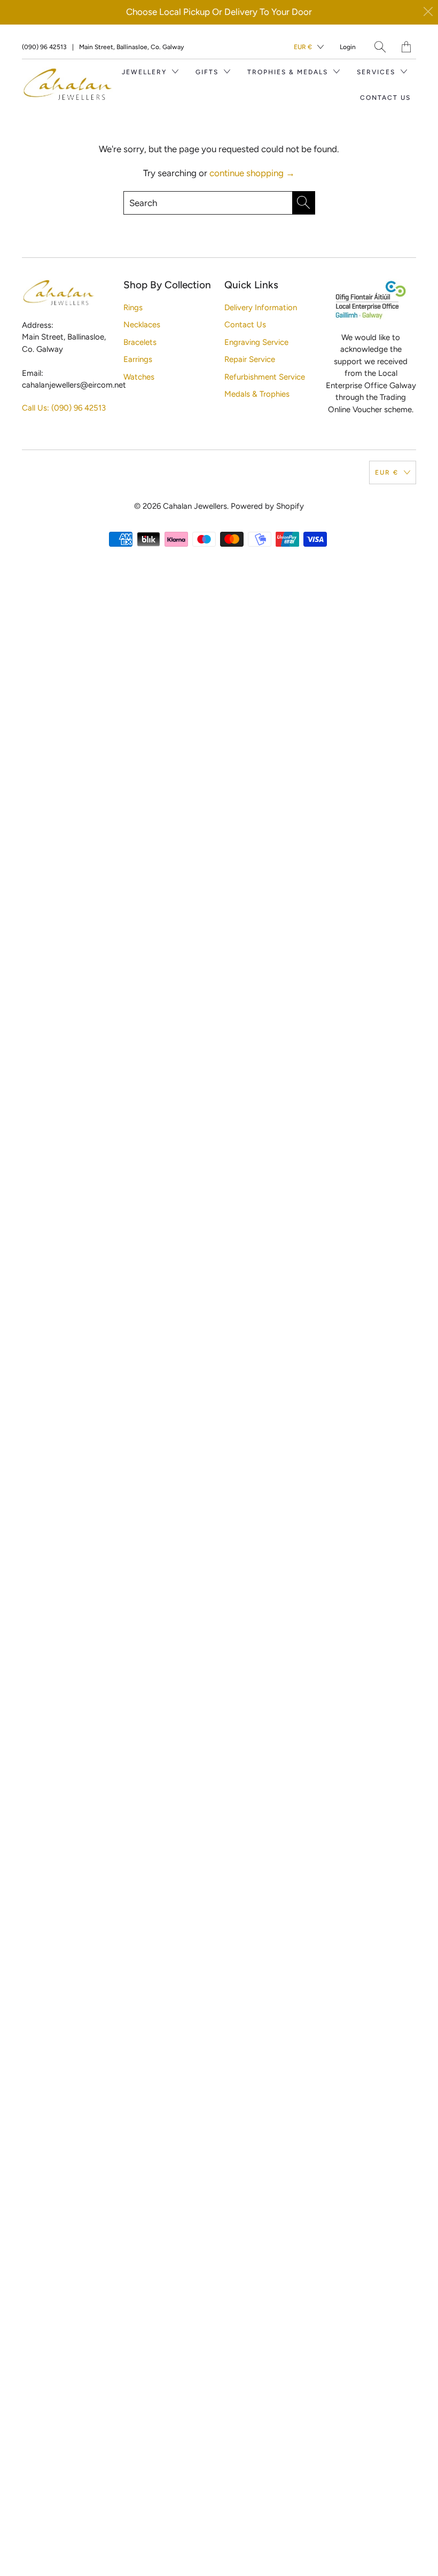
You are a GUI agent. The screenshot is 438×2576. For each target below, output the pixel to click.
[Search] (380, 47)
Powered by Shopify (267, 506)
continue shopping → (252, 173)
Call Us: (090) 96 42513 (64, 408)
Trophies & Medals (289, 72)
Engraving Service (256, 342)
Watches (139, 377)
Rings (133, 308)
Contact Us (385, 98)
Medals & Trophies (257, 394)
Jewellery (146, 72)
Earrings (138, 359)
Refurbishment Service (265, 377)
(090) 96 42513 (44, 47)
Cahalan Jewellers (195, 506)
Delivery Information (261, 308)
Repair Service (250, 359)
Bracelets (140, 342)
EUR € (303, 47)
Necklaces (142, 325)
